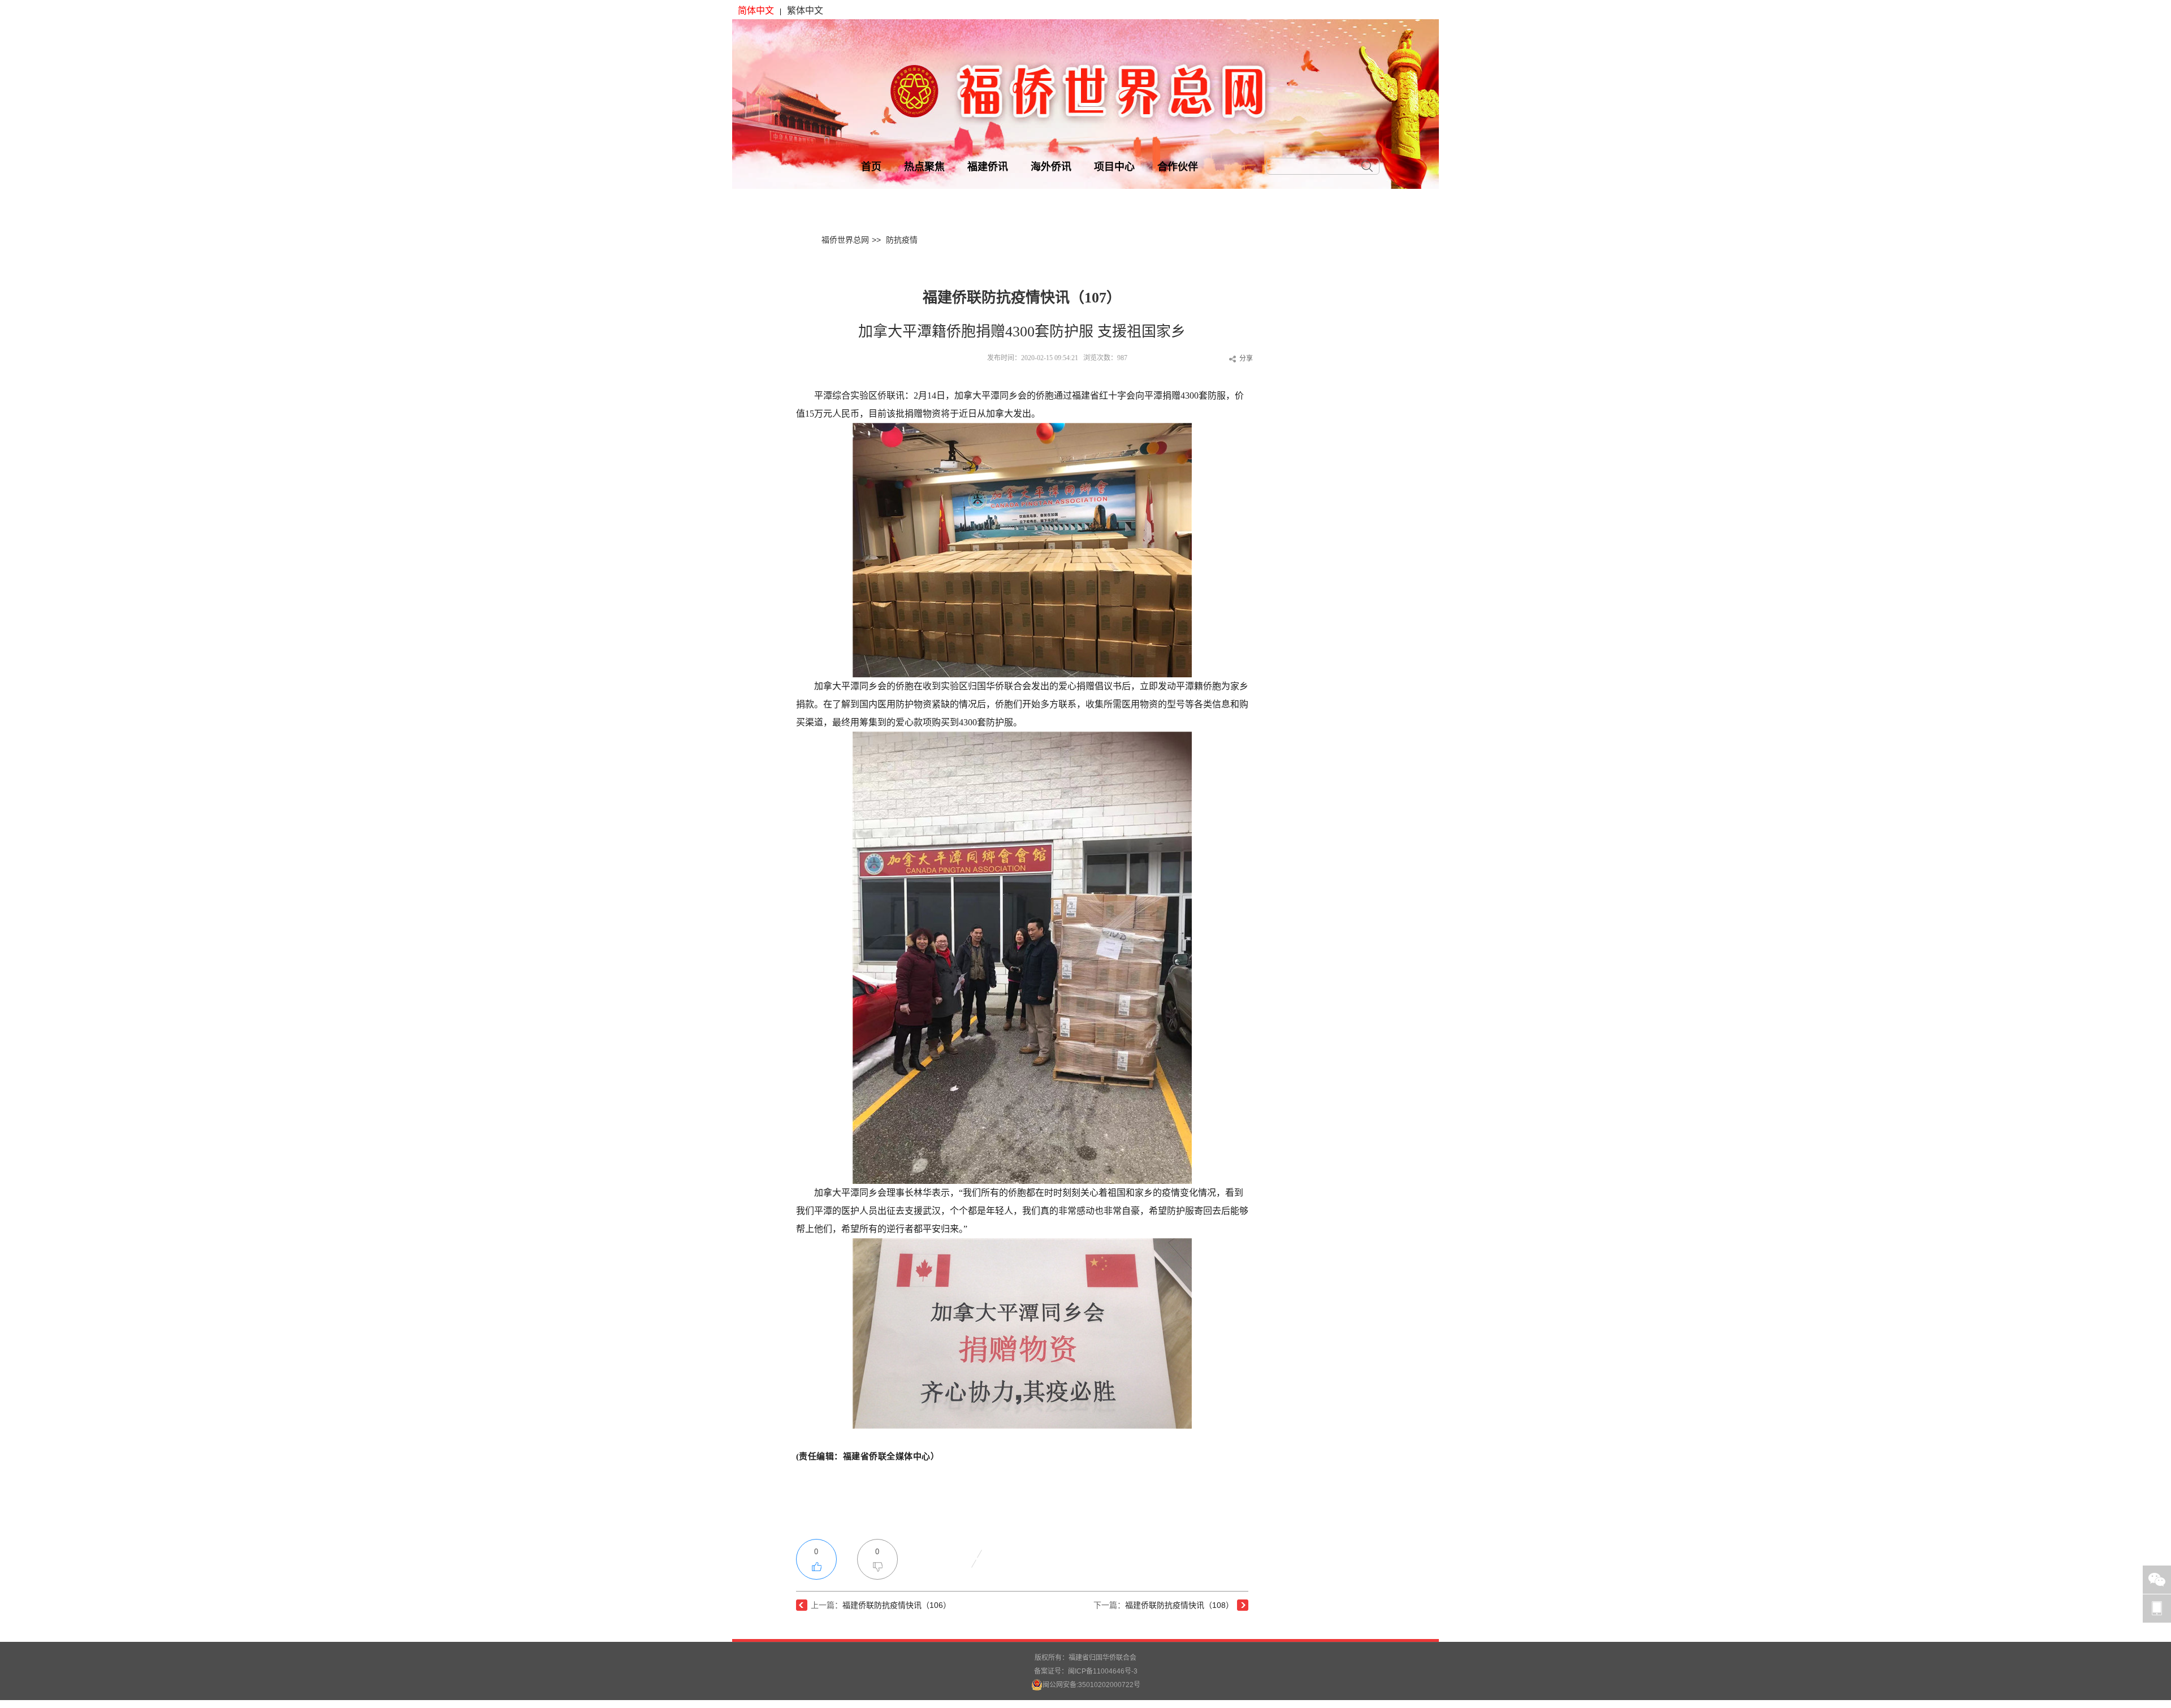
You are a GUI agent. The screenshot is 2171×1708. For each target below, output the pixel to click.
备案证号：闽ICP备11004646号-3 (1086, 1671)
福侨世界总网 (845, 240)
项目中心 (1114, 167)
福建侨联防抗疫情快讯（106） (897, 1605)
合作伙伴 (1178, 167)
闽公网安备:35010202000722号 (1091, 1685)
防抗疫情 (902, 240)
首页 (871, 167)
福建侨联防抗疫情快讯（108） (1179, 1605)
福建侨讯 (988, 167)
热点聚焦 (924, 167)
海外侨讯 (1051, 167)
